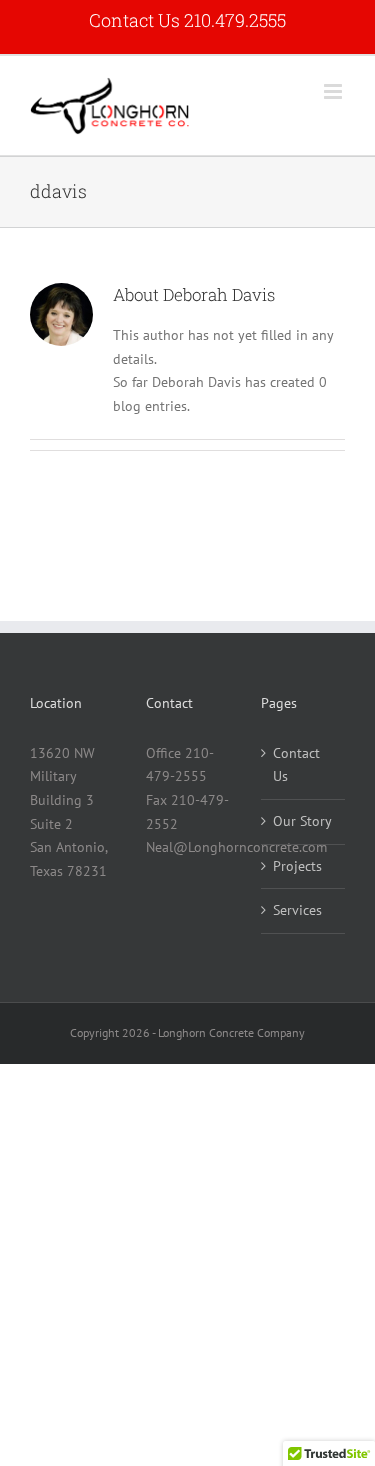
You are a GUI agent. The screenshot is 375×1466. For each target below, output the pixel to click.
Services (297, 910)
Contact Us (296, 765)
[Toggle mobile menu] (334, 91)
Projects (297, 866)
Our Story (302, 821)
